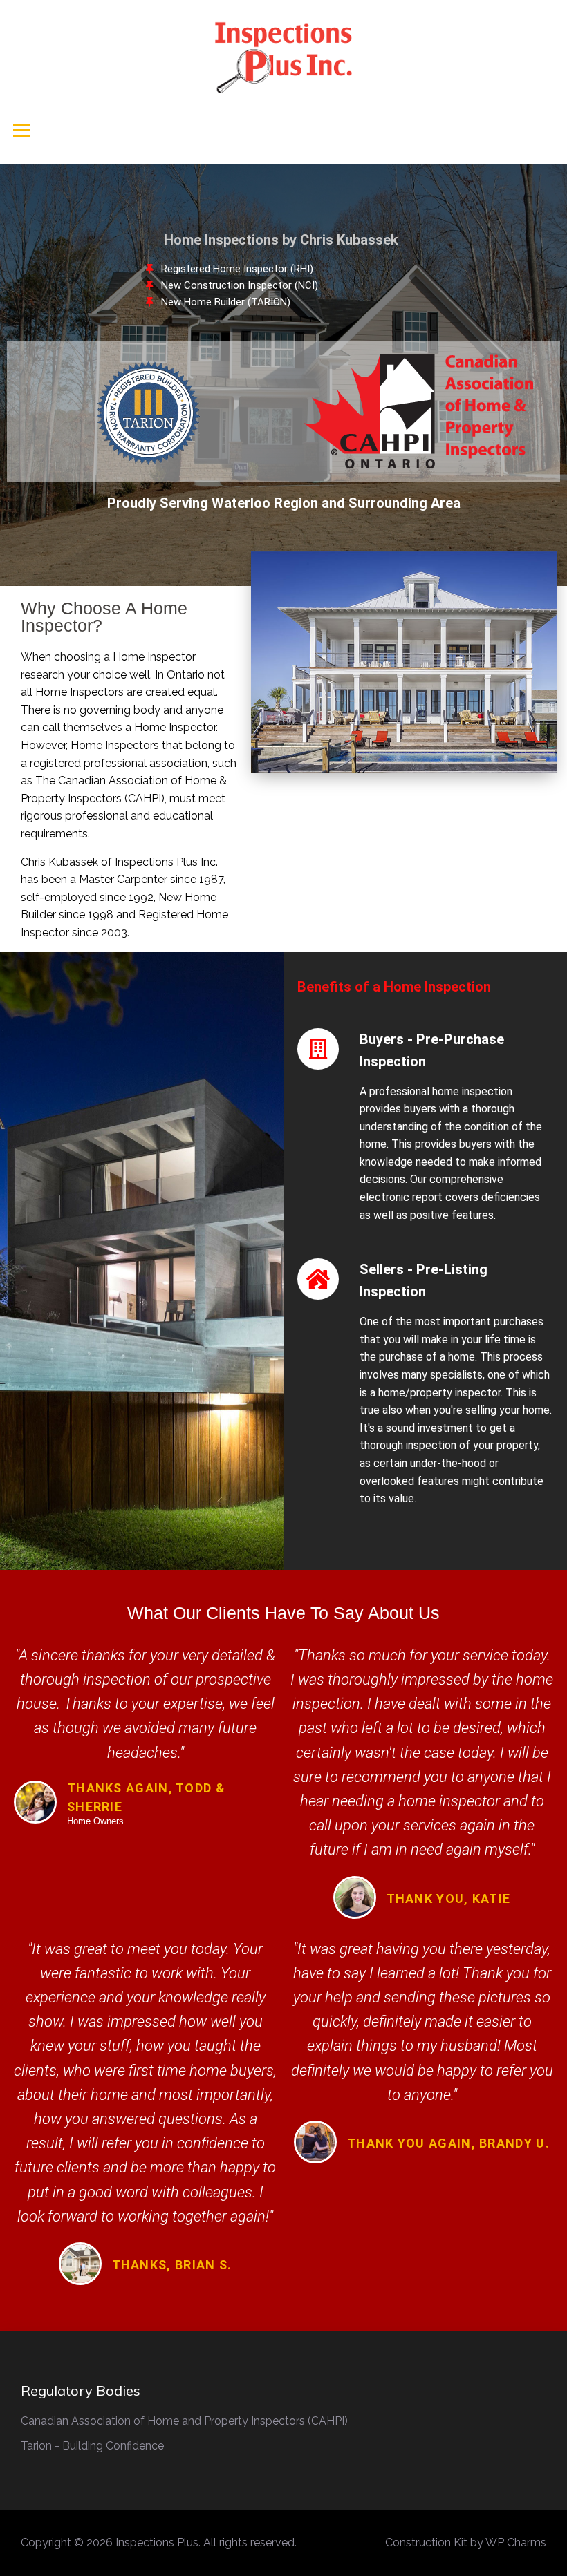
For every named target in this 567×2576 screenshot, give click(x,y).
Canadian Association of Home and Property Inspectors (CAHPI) (184, 2421)
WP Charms (516, 2542)
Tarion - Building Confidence (92, 2446)
